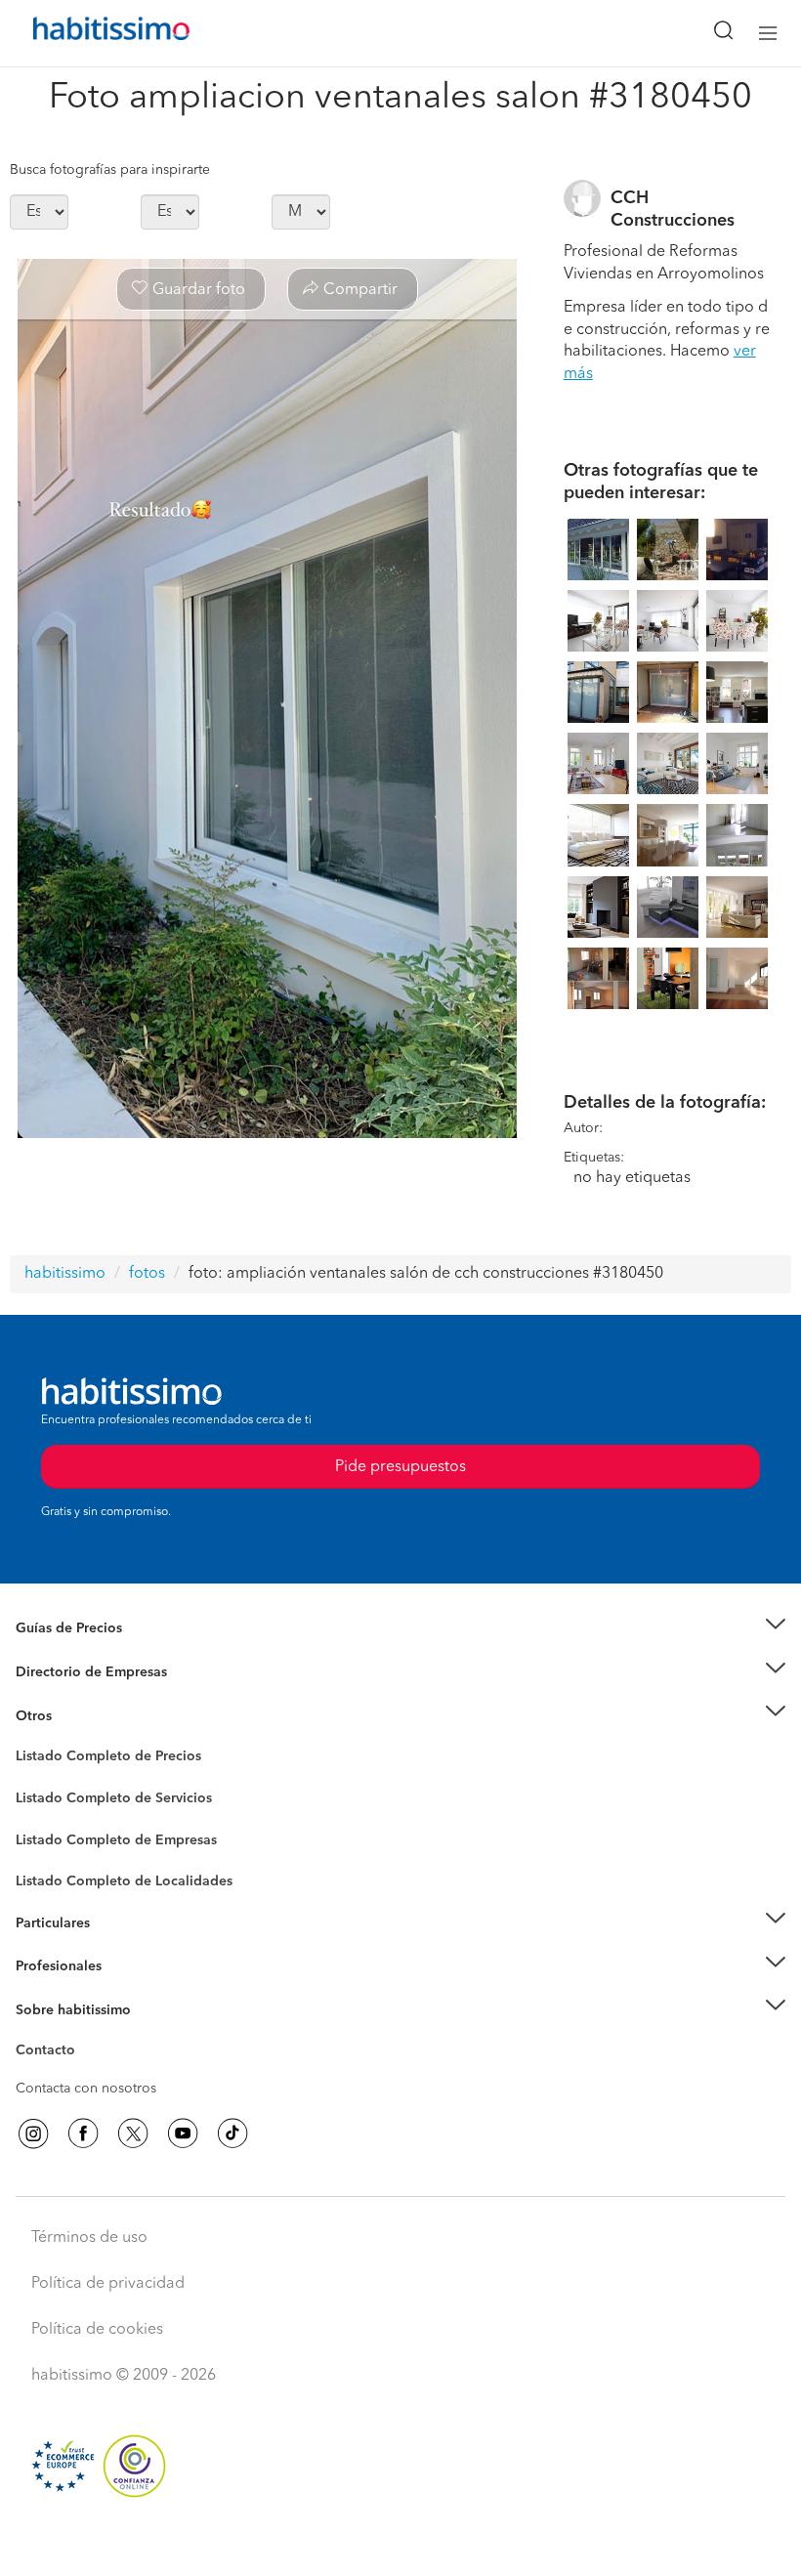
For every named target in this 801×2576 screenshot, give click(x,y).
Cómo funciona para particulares (118, 1947)
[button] (400, 1629)
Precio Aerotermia (72, 1672)
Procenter (45, 1798)
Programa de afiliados (84, 2073)
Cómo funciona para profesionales (124, 1990)
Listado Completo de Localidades (124, 1881)
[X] (133, 2133)
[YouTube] (183, 2133)
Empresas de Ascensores (93, 1696)
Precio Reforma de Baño (91, 1653)
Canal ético (51, 2053)
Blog (31, 1740)
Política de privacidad (108, 2284)
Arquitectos (52, 1872)
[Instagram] (33, 2133)
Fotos (33, 1779)
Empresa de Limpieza (83, 1715)
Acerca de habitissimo (85, 2034)
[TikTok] (232, 2133)
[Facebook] (83, 2133)
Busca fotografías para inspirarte (110, 170)
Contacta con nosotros (86, 2089)
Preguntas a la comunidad (96, 1759)
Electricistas (52, 1833)
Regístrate (46, 1966)
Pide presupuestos (400, 2543)
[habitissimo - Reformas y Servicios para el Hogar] (89, 33)
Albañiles (45, 1852)
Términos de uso (89, 2238)
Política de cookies (97, 2330)
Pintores (41, 1813)
